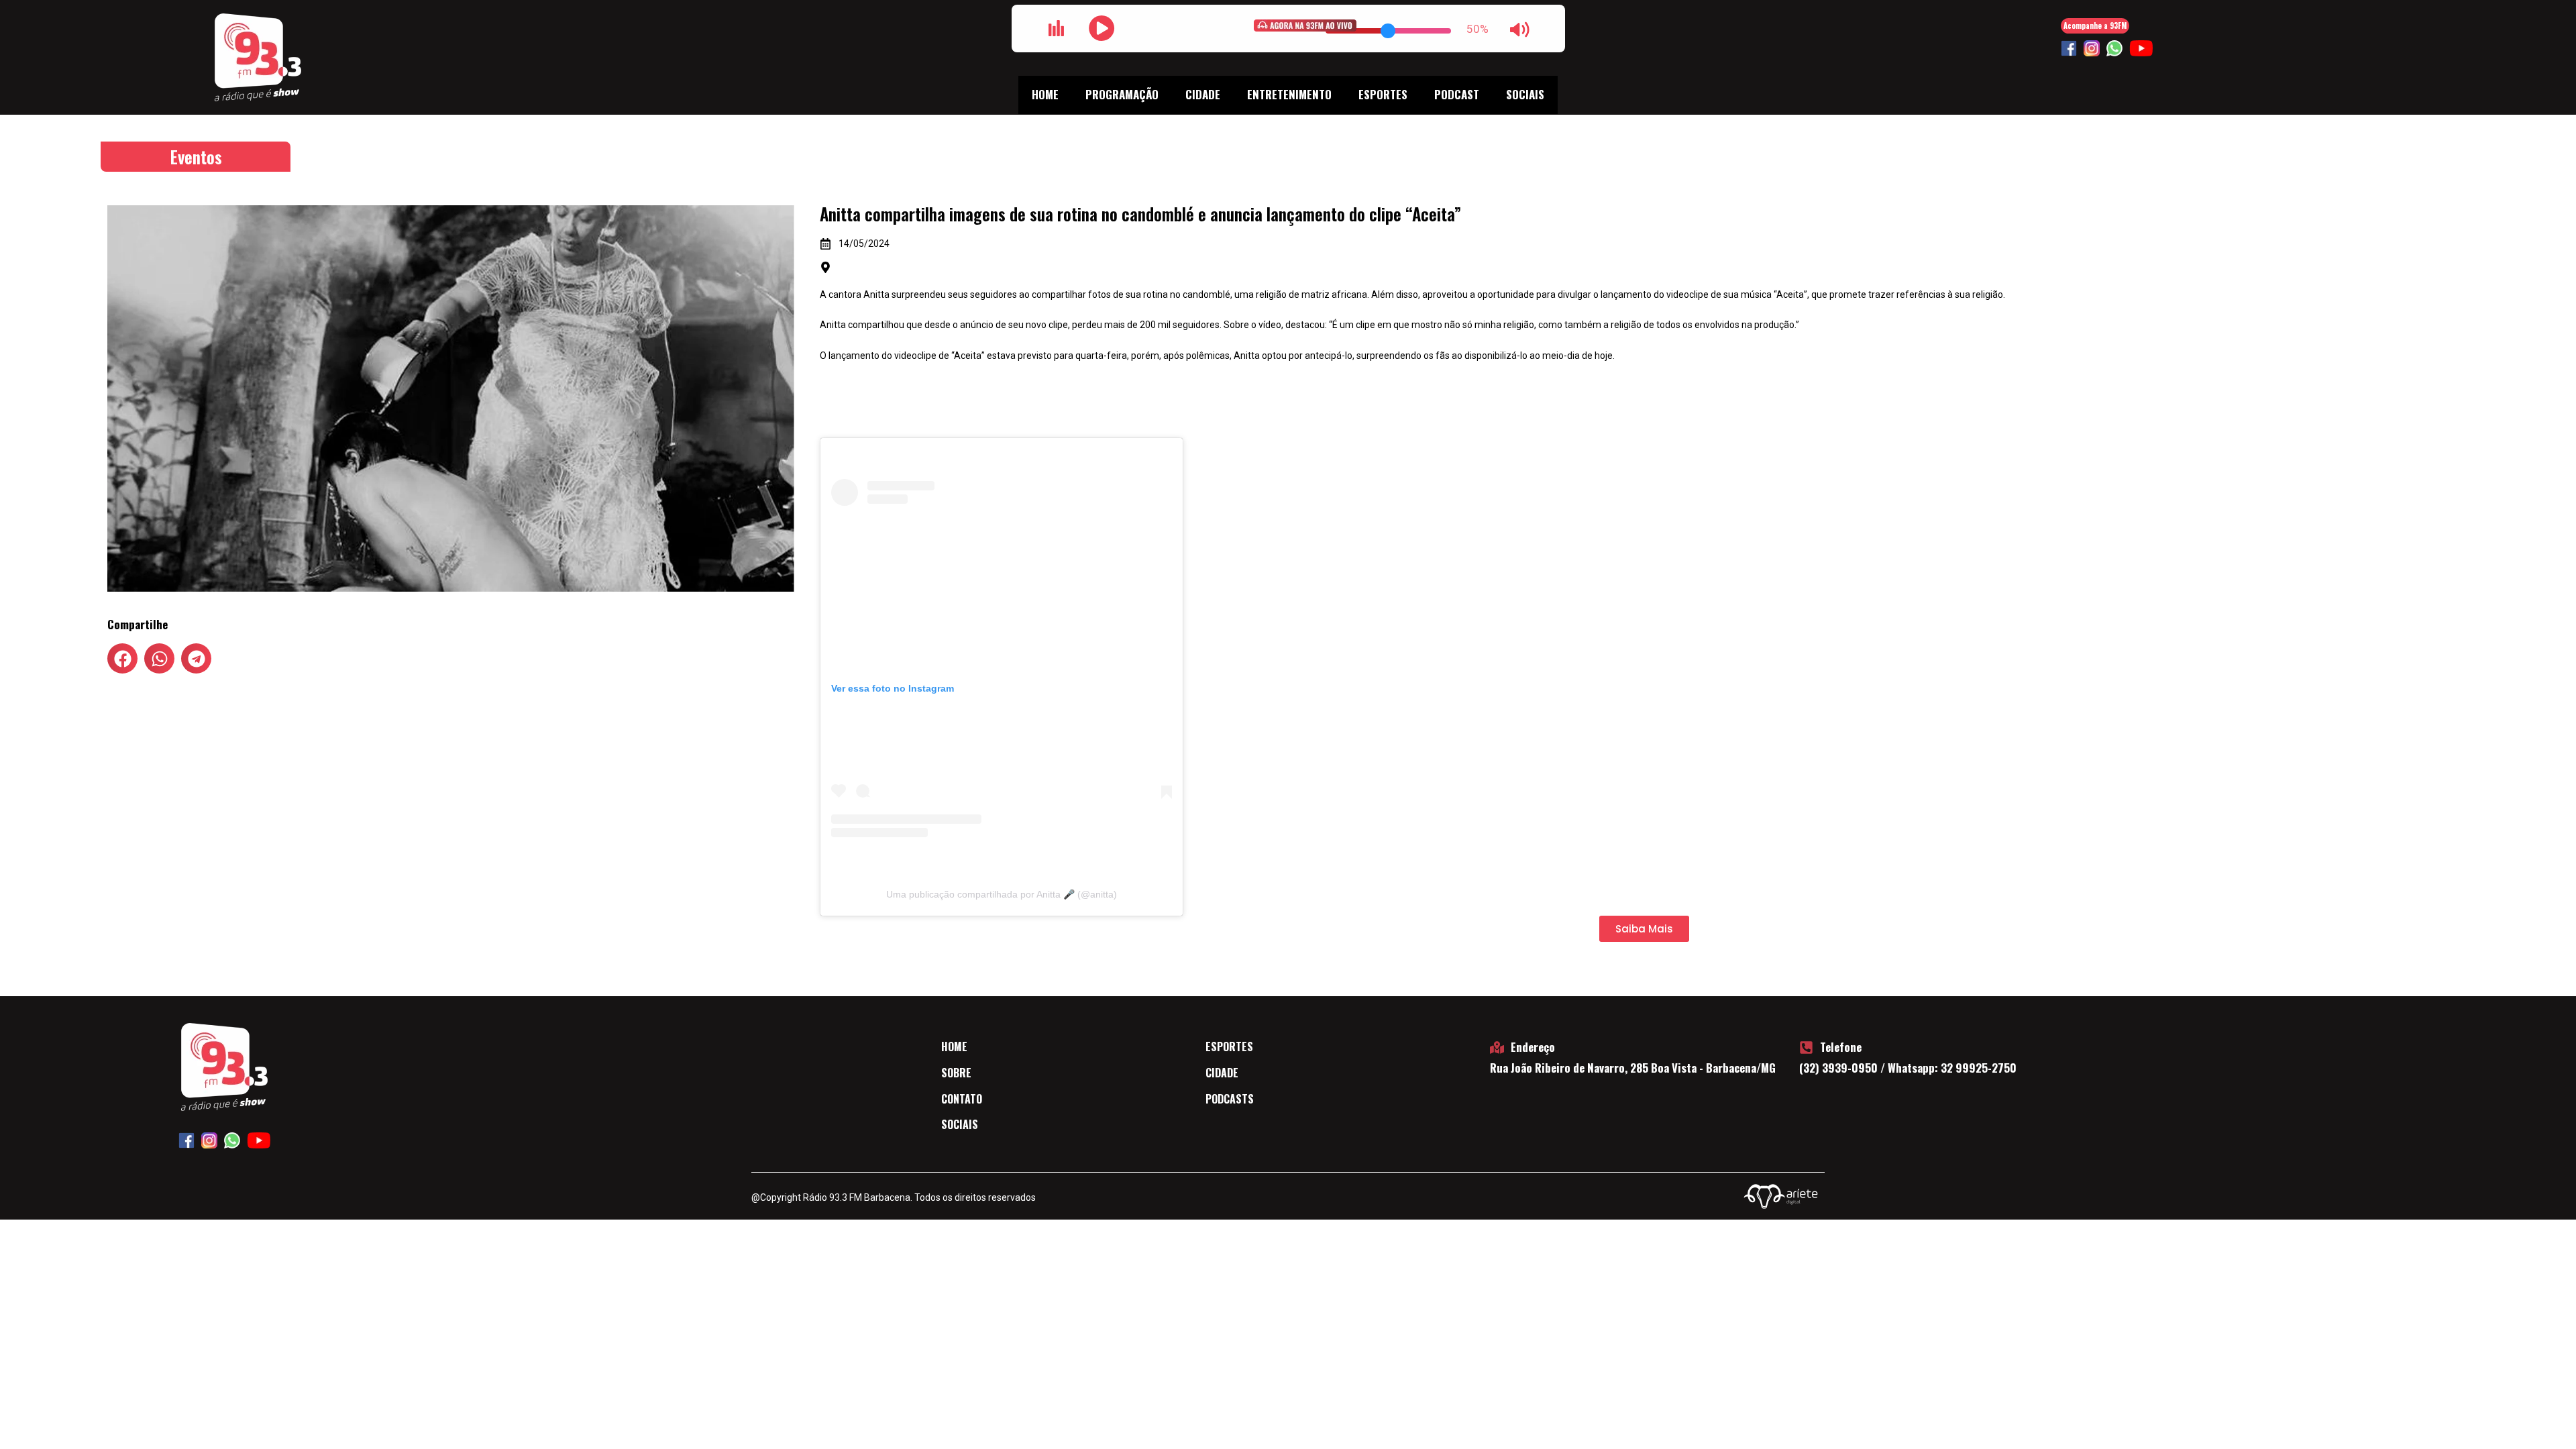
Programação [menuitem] (1122, 94)
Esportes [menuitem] (1383, 94)
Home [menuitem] (1045, 94)
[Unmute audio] (1520, 30)
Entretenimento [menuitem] (1289, 94)
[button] (122, 658)
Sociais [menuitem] (1525, 94)
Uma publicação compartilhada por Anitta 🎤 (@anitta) (1002, 894)
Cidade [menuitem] (1203, 94)
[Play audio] (1102, 28)
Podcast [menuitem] (1457, 94)
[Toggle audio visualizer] (1057, 28)
